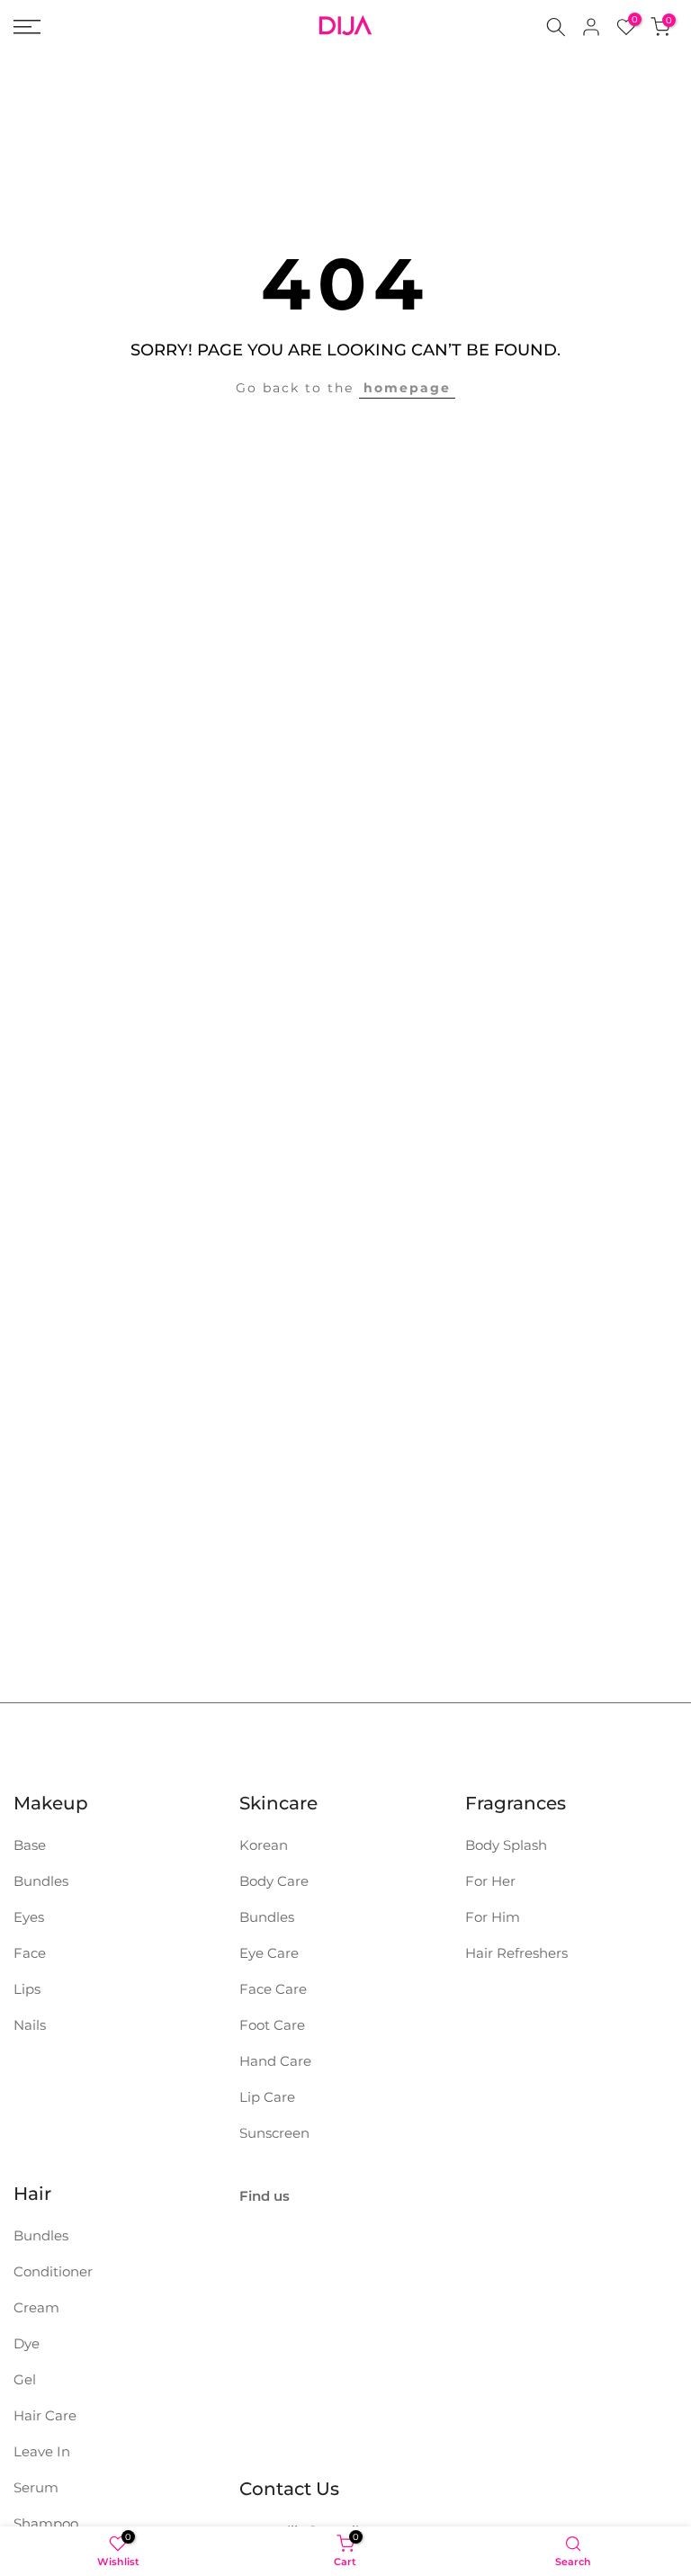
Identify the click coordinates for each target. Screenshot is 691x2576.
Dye (27, 2343)
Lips (27, 1989)
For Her (490, 1881)
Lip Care (267, 2097)
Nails (30, 2025)
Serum (36, 2487)
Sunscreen (274, 2133)
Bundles (41, 1881)
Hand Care (275, 2061)
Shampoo (46, 2523)
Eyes (29, 1917)
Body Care (274, 1881)
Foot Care (272, 2025)
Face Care (273, 1989)
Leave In (42, 2451)
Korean (264, 1845)
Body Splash (506, 1845)
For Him (493, 1917)
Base (30, 1845)
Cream (36, 2307)
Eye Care (269, 1953)
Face (30, 1953)
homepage (407, 388)
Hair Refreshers (516, 1953)
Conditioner (53, 2271)
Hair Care (45, 2415)
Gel (25, 2379)
